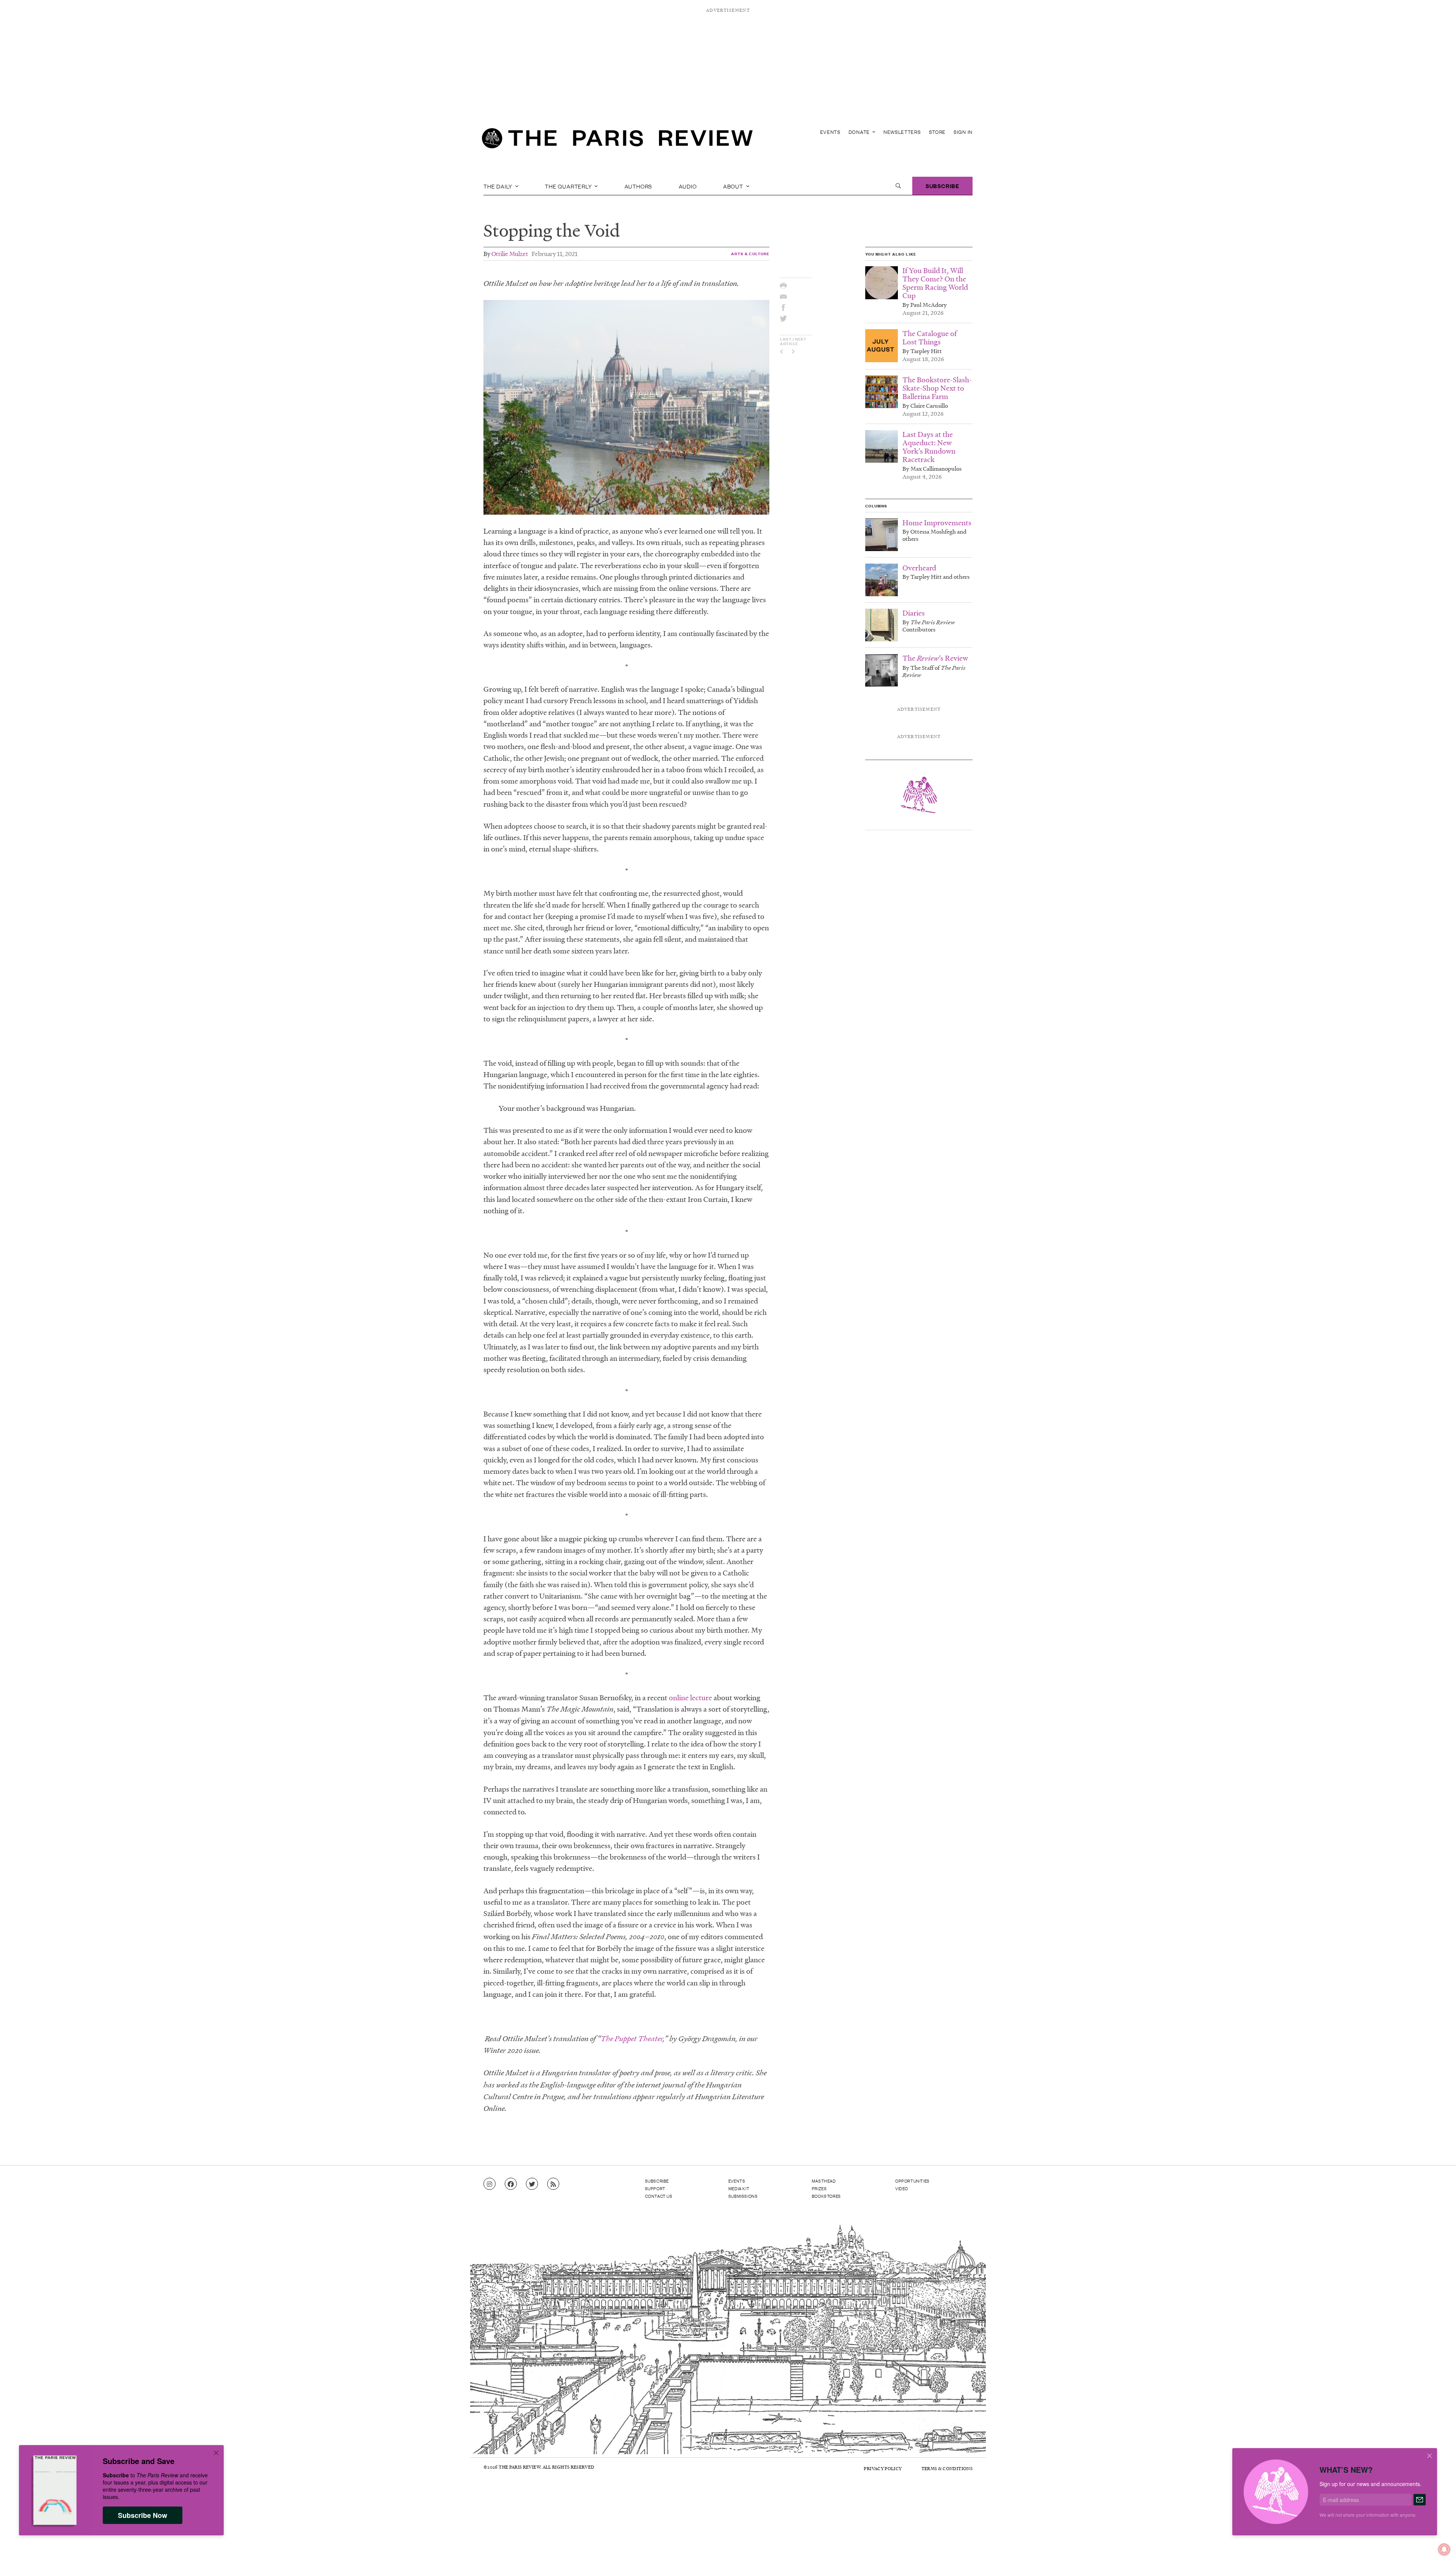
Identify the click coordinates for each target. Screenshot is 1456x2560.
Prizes (819, 2188)
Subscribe (942, 186)
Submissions (743, 2196)
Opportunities (912, 2181)
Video (902, 2188)
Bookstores (826, 2196)
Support (655, 2188)
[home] (617, 140)
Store (937, 132)
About (734, 186)
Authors (639, 186)
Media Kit (739, 2188)
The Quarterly (569, 186)
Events (830, 132)
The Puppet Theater (632, 2039)
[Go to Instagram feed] (490, 2184)
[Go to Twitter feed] (532, 2184)
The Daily (499, 186)
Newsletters (902, 132)
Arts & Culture (750, 254)
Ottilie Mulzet (510, 254)
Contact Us (659, 2196)
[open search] (898, 186)
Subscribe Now (143, 2515)
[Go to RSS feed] (553, 2184)
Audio (688, 186)
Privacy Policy (883, 2468)
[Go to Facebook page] (511, 2184)
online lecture (690, 1698)
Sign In (963, 132)
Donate (860, 132)
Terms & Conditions (947, 2468)
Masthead (824, 2181)
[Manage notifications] (1438, 2543)
